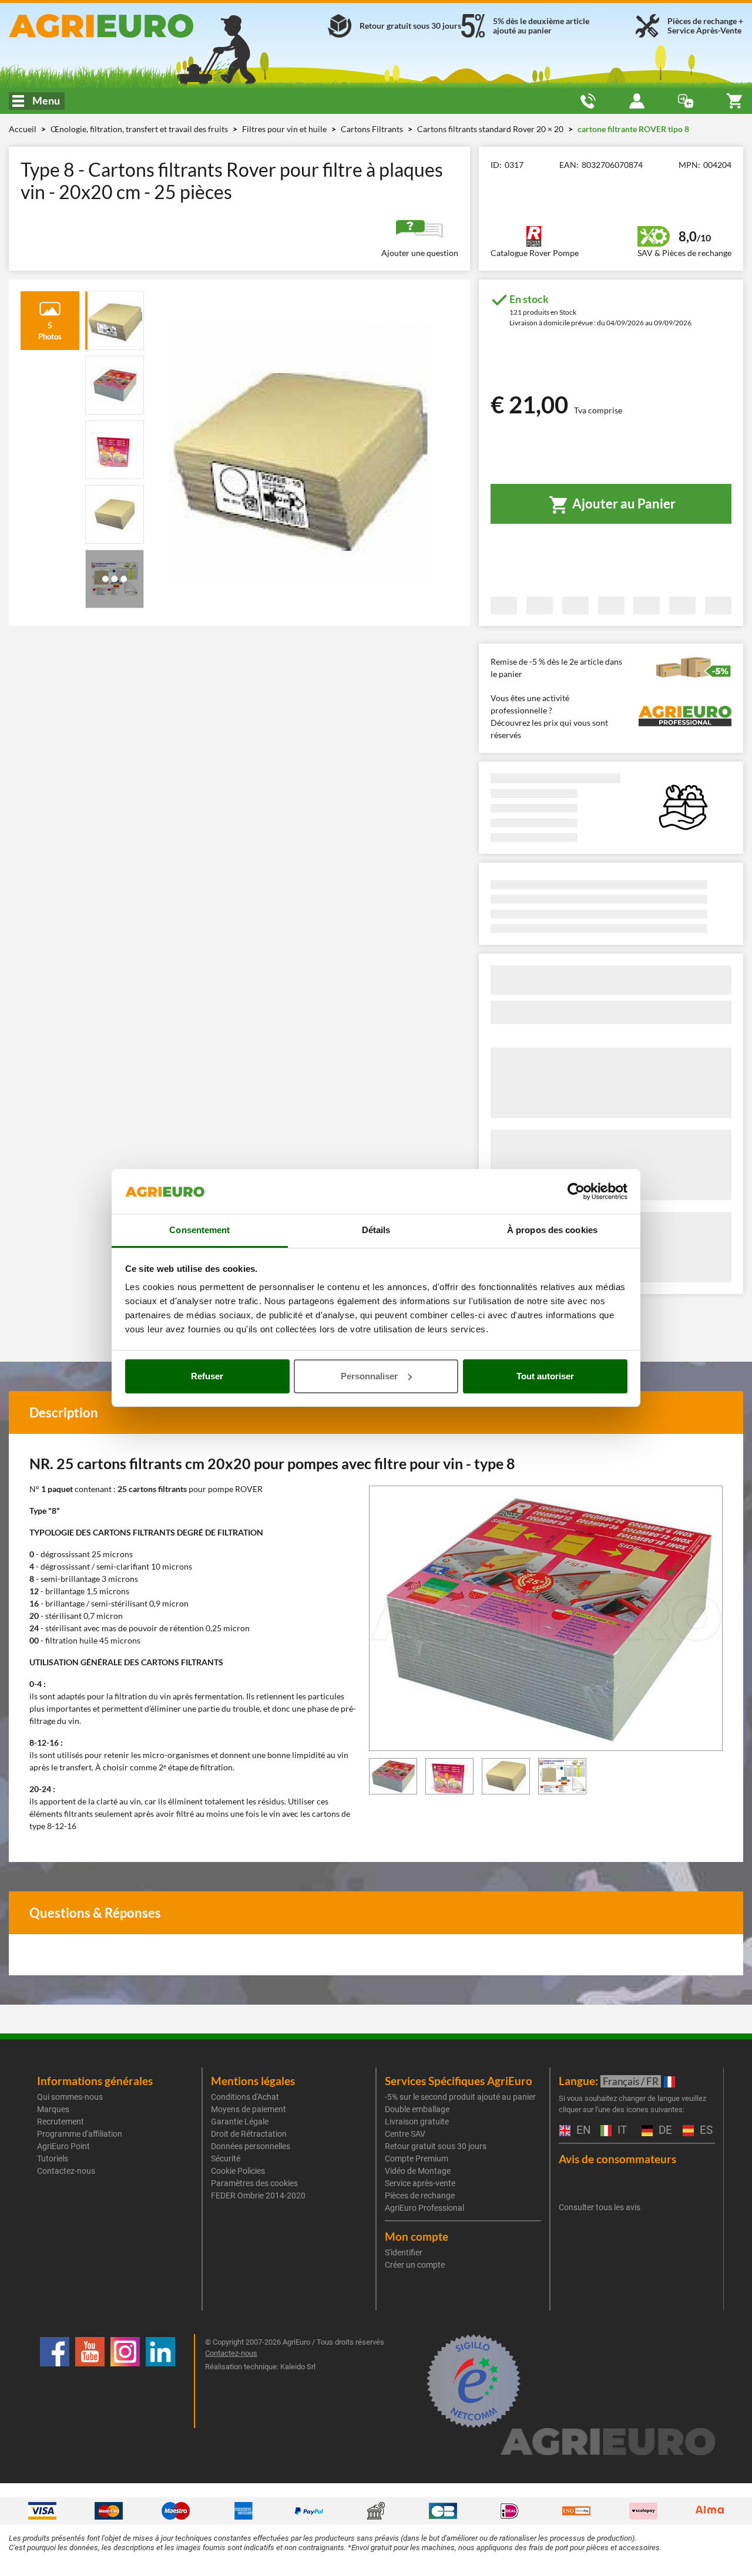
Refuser (207, 1376)
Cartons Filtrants (373, 129)
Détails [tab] (376, 1230)
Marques (53, 2109)
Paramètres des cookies (254, 2183)
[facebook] (55, 2381)
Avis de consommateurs (617, 2159)
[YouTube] (90, 2381)
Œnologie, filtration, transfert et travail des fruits (140, 129)
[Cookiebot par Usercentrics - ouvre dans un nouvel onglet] (576, 1191)
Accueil (23, 129)
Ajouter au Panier (623, 504)
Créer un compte (415, 2265)
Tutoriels (53, 2159)
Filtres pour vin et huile (285, 129)
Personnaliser (369, 1376)
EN (582, 2131)
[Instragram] (125, 2381)
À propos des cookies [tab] (552, 1230)
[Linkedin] (160, 2381)
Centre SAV (405, 2134)
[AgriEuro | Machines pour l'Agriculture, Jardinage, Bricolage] (125, 26)
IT (621, 2131)
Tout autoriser (545, 1376)
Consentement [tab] (199, 1230)
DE (664, 2131)
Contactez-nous (66, 2171)
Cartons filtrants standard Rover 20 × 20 (491, 129)
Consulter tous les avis (600, 2207)
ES (705, 2131)
